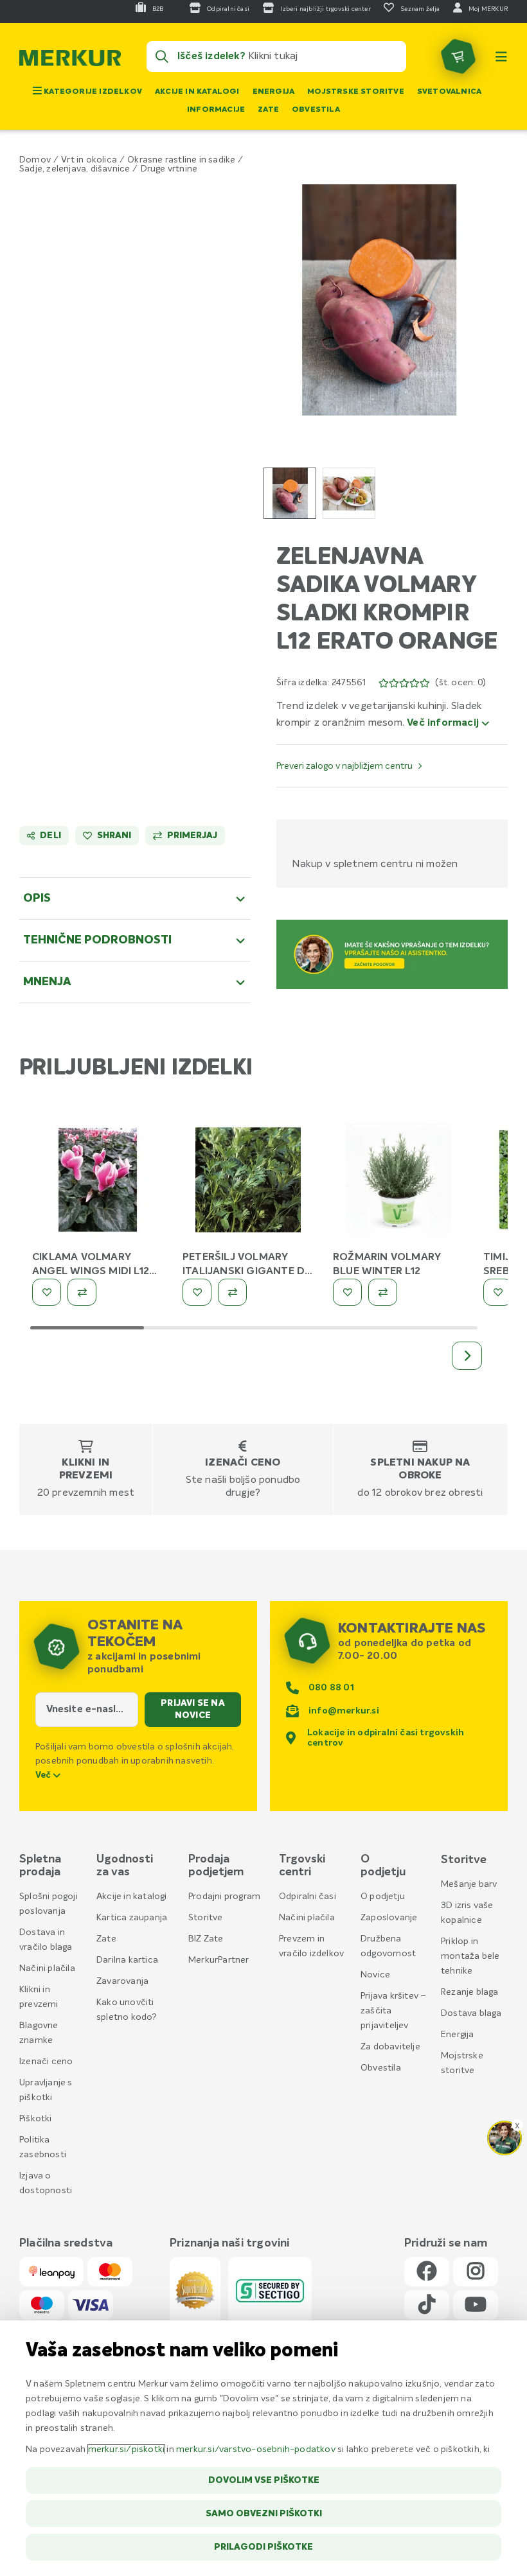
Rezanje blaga (470, 1992)
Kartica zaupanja (132, 1918)
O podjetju (383, 1897)
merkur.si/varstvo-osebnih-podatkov (256, 2449)
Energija (274, 92)
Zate (268, 110)
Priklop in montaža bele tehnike (470, 1956)
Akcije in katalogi (197, 92)
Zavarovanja (122, 1981)
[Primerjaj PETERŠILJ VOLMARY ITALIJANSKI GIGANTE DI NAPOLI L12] (232, 1292)
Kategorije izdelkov (92, 92)
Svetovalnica (449, 92)
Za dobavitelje (390, 2047)
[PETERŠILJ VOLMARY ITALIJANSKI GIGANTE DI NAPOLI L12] (248, 1182)
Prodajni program (224, 1897)
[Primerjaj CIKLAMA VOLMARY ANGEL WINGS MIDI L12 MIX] (82, 1292)
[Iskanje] (162, 57)
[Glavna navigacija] (501, 57)
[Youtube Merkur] (476, 2305)
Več (44, 1775)
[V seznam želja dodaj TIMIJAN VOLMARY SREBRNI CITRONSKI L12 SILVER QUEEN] (498, 1292)
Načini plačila (47, 1968)
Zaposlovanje (389, 1918)
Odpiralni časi (308, 1897)
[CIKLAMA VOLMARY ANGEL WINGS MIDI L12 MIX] (98, 1182)
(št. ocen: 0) (460, 683)
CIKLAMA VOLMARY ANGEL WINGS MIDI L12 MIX (91, 1272)
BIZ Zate (206, 1939)
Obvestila (316, 110)
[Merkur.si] (70, 61)
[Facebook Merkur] (427, 2272)
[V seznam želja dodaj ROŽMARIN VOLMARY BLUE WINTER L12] (347, 1292)
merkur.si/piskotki (127, 2449)
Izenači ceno (243, 1463)
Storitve (206, 1918)
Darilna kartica (127, 1960)
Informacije (216, 110)
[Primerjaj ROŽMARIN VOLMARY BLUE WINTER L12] (383, 1292)
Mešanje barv (469, 1884)
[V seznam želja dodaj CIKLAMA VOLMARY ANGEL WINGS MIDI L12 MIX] (47, 1292)
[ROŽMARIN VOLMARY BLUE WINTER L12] (398, 1182)
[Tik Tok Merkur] (427, 2305)
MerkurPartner (219, 1960)
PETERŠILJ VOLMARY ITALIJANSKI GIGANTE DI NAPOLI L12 (245, 1272)
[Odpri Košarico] (458, 57)
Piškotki (36, 2119)
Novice (375, 1975)
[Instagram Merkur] (476, 2272)
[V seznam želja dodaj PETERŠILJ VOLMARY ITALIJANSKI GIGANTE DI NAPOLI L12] (197, 1292)
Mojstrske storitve (356, 92)
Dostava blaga (471, 2013)
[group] (290, 493)
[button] (379, 300)
